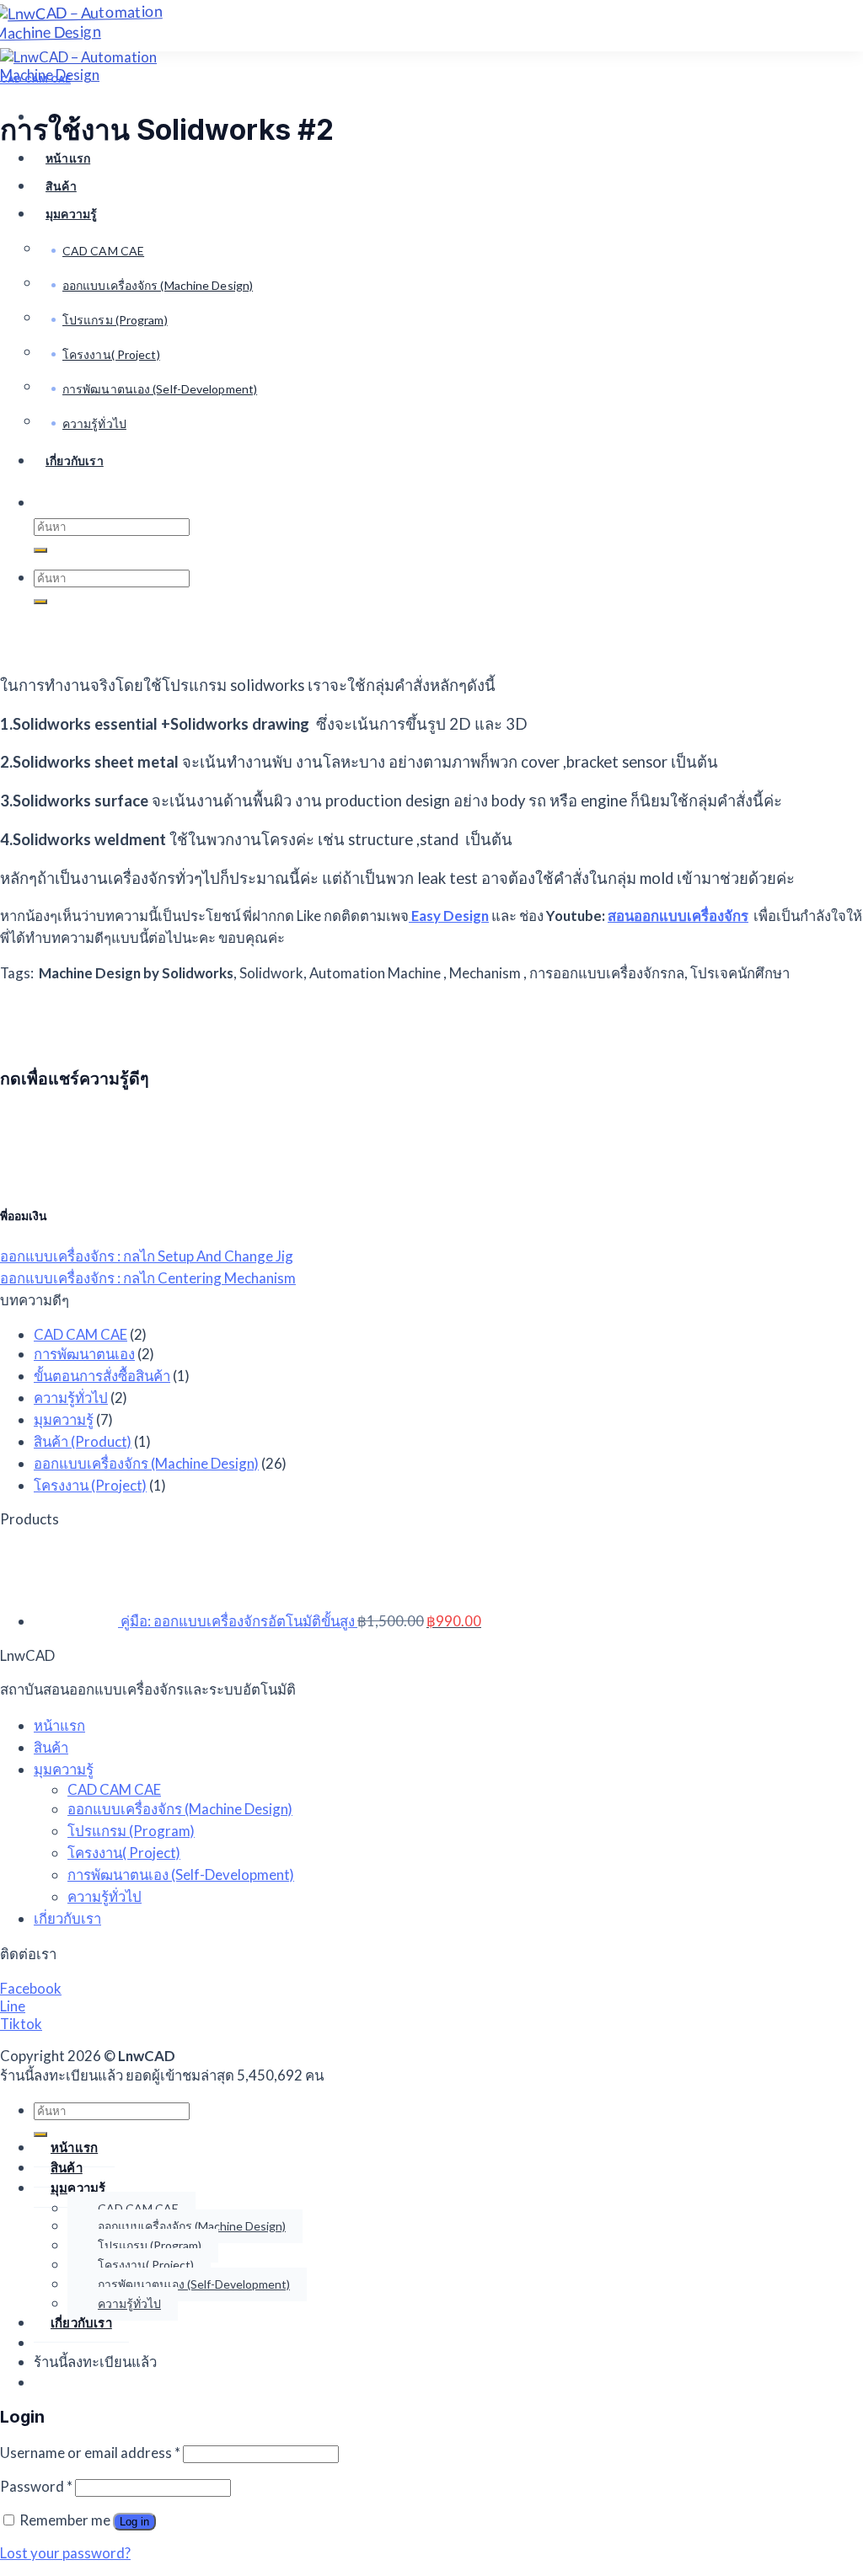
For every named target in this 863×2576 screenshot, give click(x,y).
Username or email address (90, 2453)
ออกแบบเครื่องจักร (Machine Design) (146, 1463)
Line (13, 2006)
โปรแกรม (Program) (131, 1831)
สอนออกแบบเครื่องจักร (678, 916)
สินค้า (51, 1747)
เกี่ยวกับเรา (67, 1918)
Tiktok (21, 2024)
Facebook (31, 1988)
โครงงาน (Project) (90, 1485)
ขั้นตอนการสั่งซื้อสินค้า (102, 1376)
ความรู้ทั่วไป (71, 1398)
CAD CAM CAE (35, 79)
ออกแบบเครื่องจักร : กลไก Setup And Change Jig (147, 1256)
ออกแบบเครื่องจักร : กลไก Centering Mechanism (148, 1278)
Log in (134, 2522)
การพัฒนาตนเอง (84, 1354)
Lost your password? (65, 2553)
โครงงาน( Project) (124, 1853)
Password (36, 2486)
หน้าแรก (68, 158)
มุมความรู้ (64, 1419)
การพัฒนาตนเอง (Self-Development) (181, 1874)
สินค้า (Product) (83, 1441)
